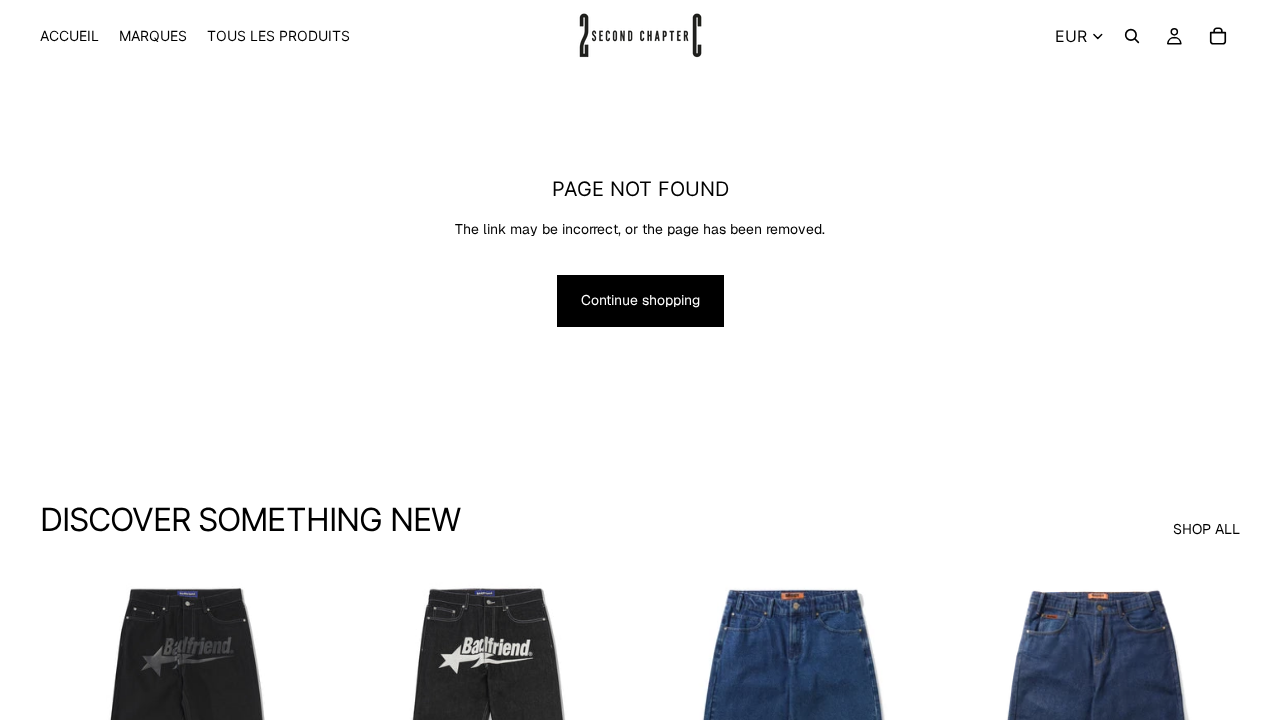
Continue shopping (640, 300)
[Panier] (1218, 36)
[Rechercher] (1132, 36)
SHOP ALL (1206, 529)
